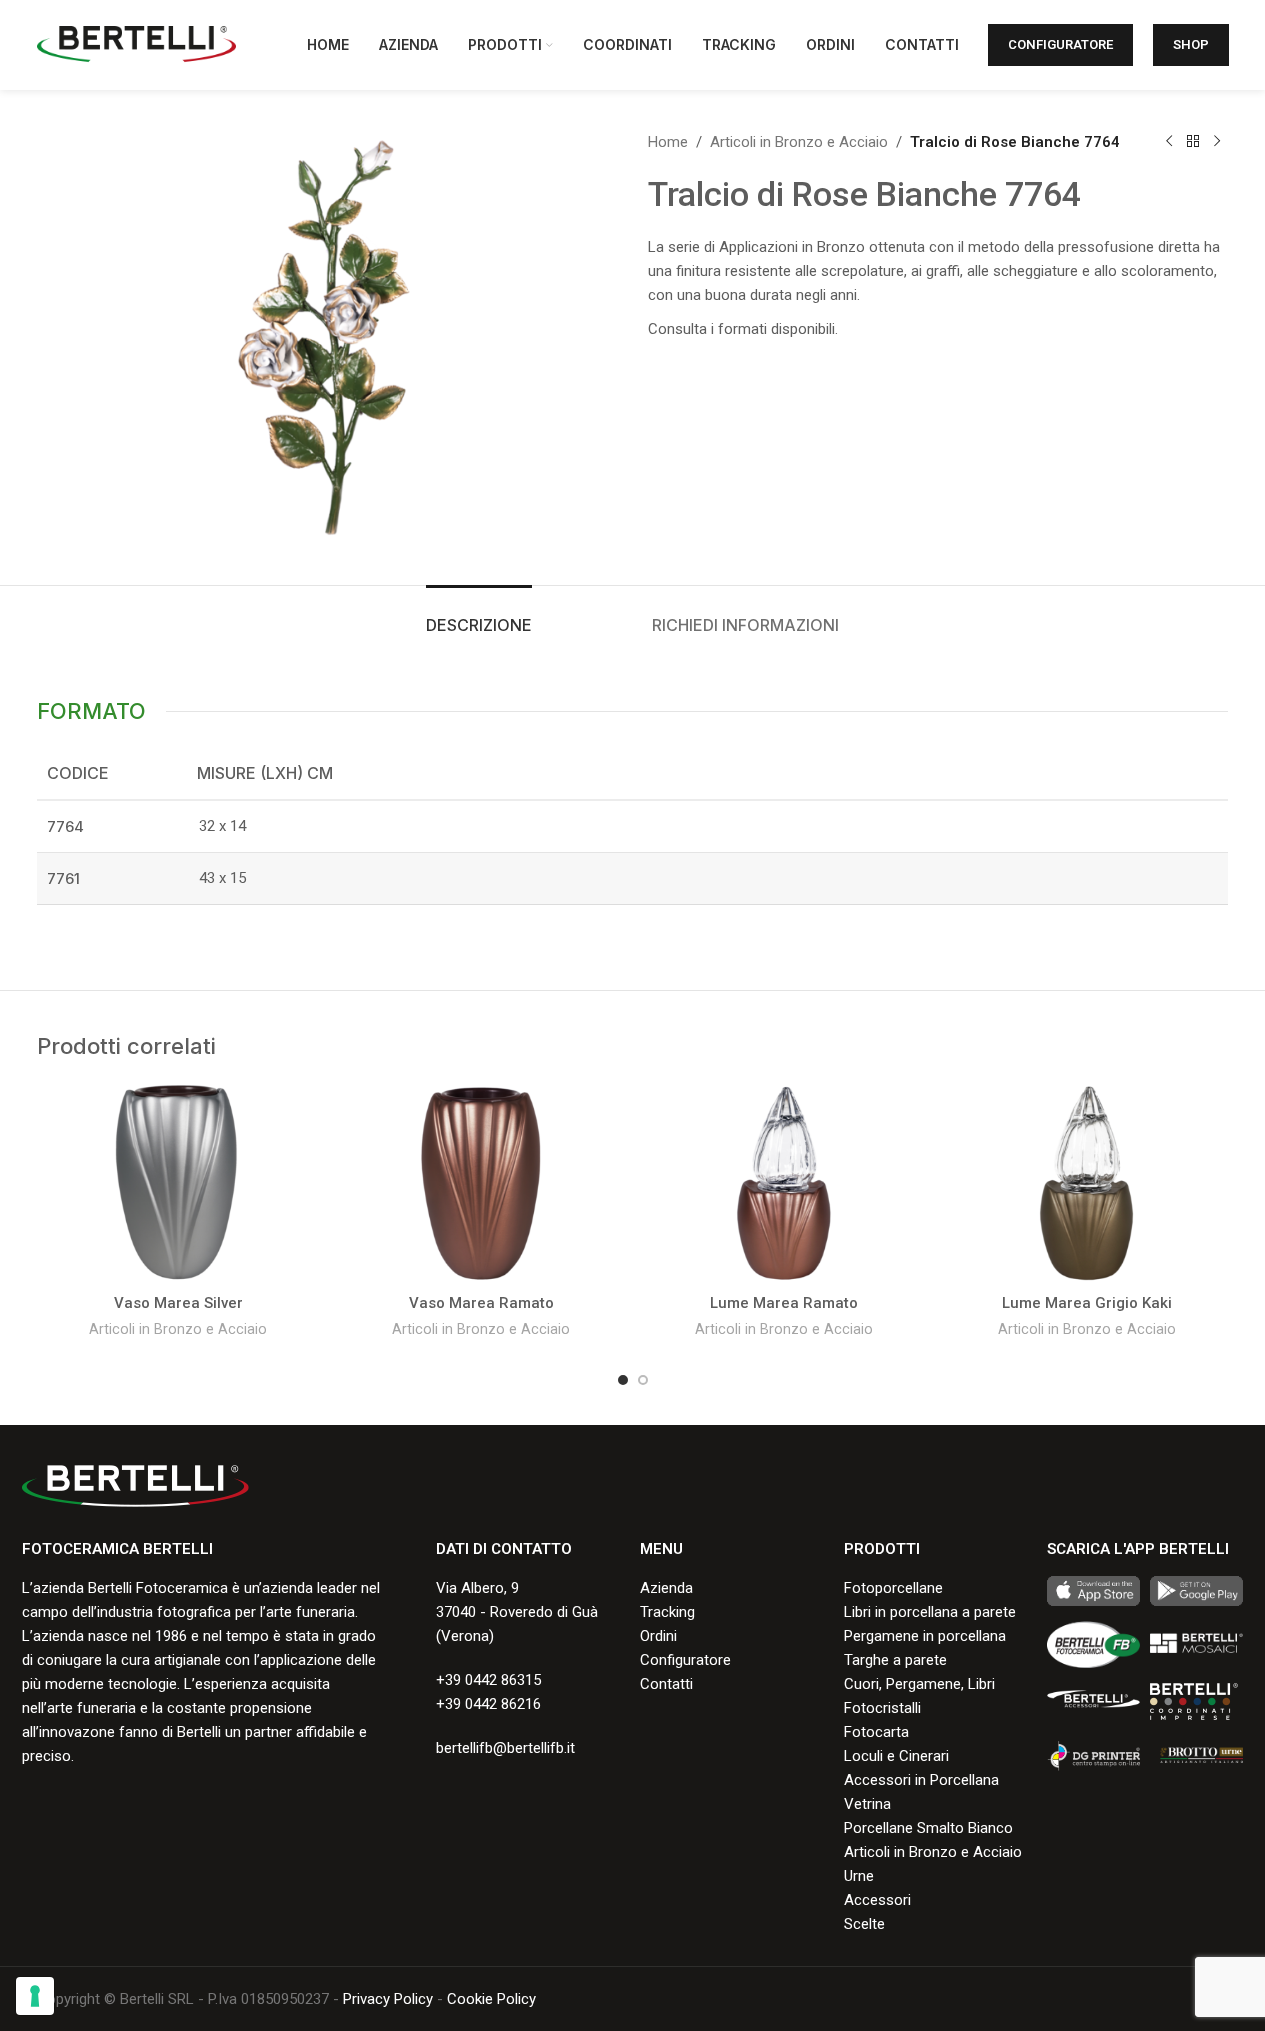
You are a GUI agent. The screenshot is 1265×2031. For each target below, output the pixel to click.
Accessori (877, 1900)
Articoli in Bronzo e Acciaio (799, 142)
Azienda (666, 1588)
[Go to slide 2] (643, 1380)
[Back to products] (1193, 142)
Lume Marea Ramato (784, 1303)
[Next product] (1217, 142)
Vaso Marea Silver (178, 1303)
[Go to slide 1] (623, 1380)
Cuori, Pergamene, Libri (919, 1684)
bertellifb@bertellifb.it (505, 1748)
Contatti (666, 1684)
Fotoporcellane (893, 1588)
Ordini (658, 1636)
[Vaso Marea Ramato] (481, 1183)
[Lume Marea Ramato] (784, 1183)
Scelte (864, 1924)
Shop (1191, 44)
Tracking (667, 1612)
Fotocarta (876, 1732)
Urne (859, 1876)
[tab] (479, 615)
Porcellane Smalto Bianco (928, 1828)
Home (668, 142)
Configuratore (1060, 44)
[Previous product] (1169, 142)
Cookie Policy (491, 1999)
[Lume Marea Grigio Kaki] (1087, 1183)
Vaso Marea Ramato (481, 1303)
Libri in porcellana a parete (930, 1612)
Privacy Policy (388, 1999)
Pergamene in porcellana (925, 1636)
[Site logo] (137, 44)
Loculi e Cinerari (896, 1756)
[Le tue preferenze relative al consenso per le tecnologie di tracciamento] (35, 1996)
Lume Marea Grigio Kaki (1087, 1303)
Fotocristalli (882, 1708)
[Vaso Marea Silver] (178, 1183)
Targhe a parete (895, 1660)
